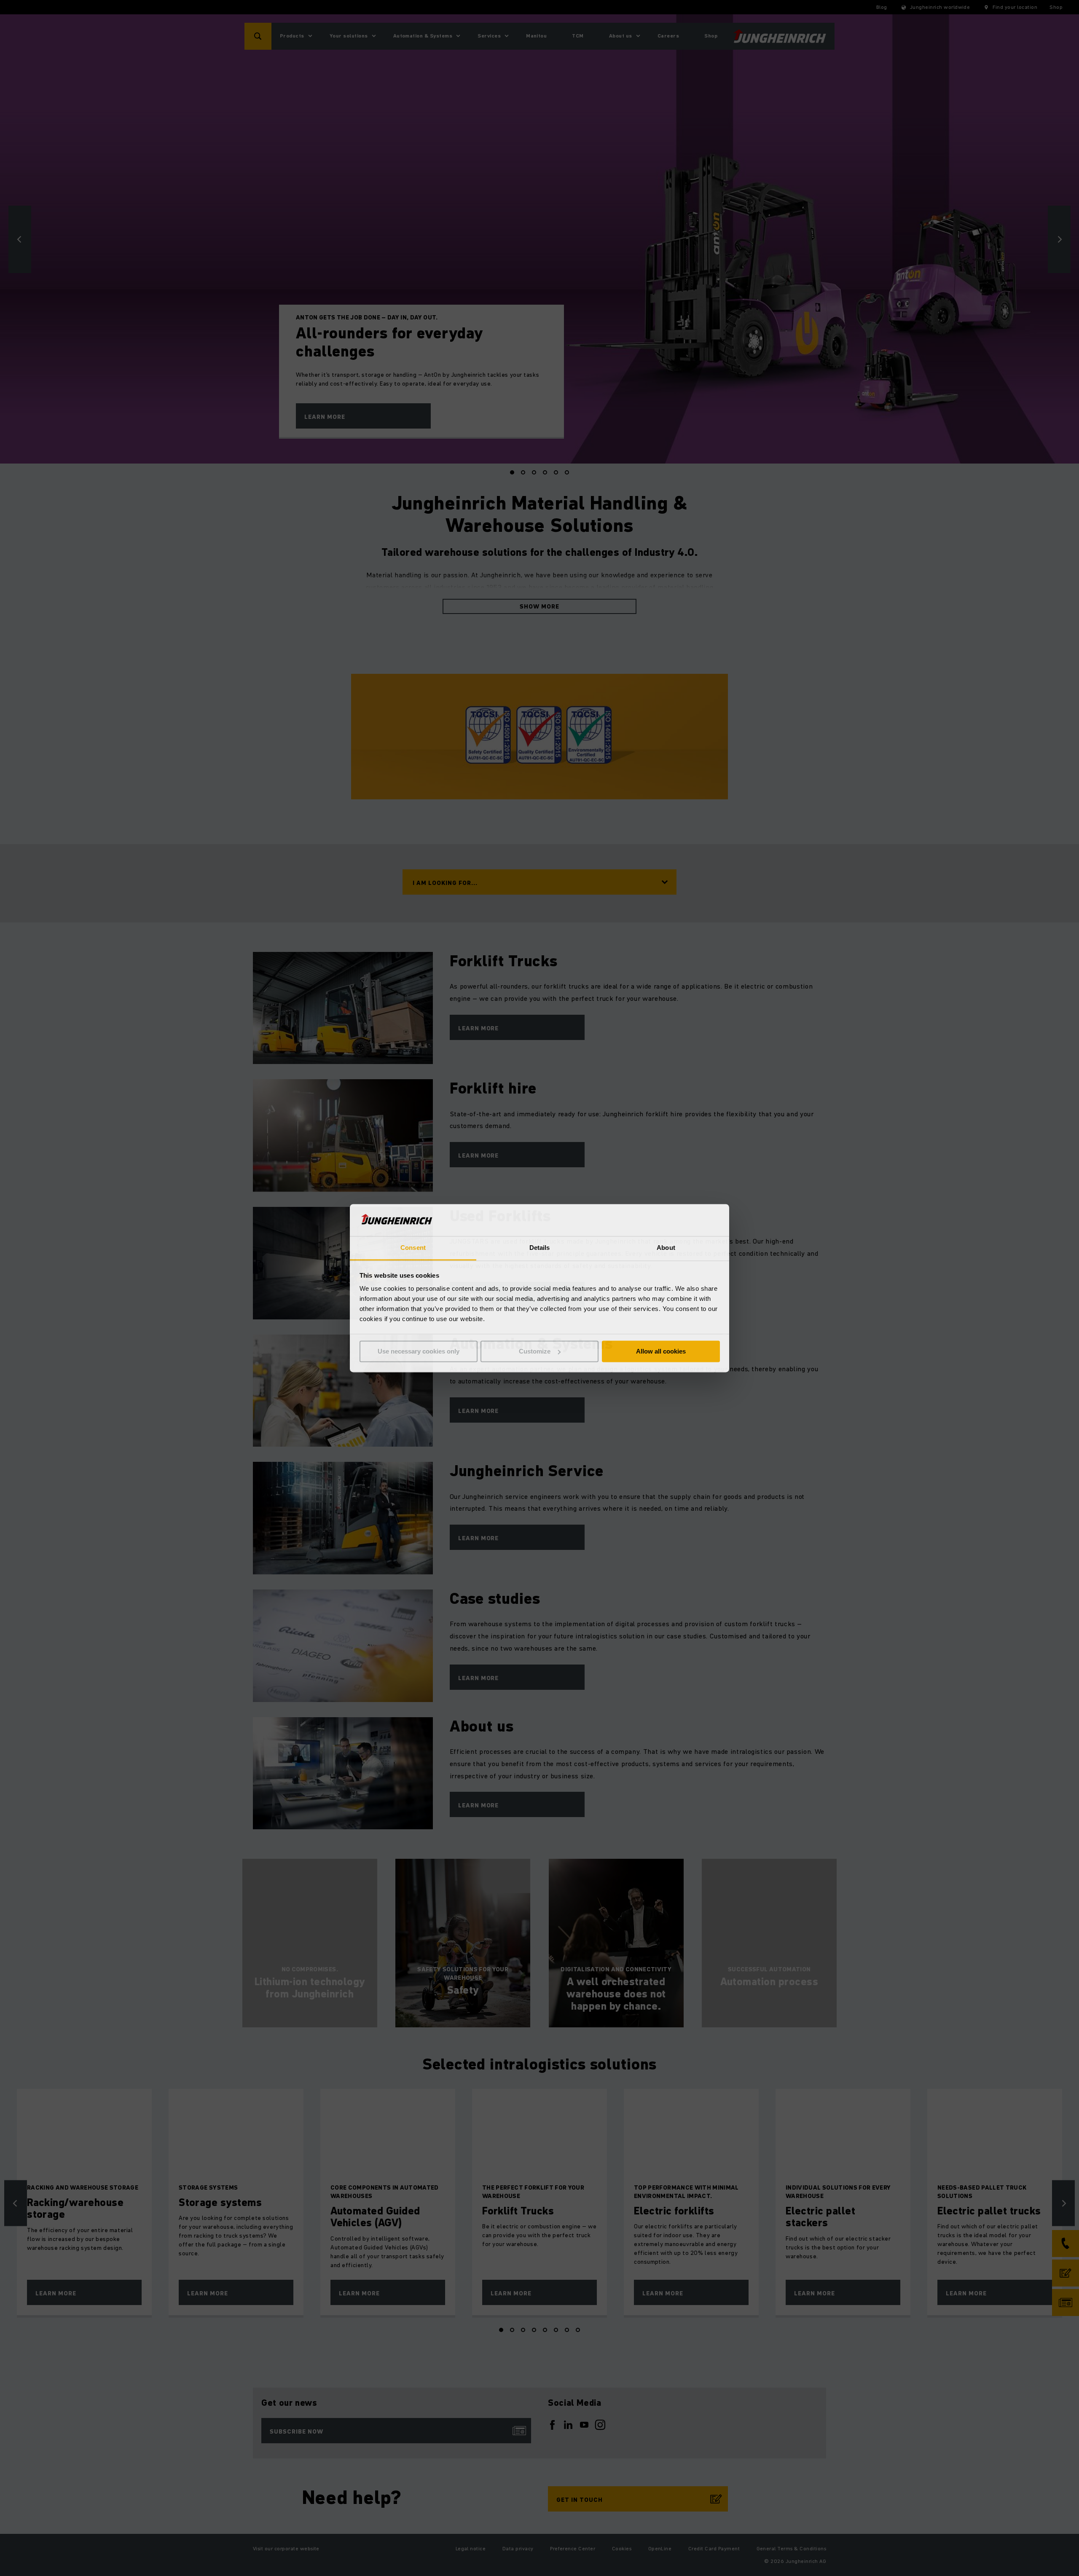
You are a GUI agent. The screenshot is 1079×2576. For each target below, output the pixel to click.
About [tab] (666, 1248)
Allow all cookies (661, 1351)
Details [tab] (540, 1248)
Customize (535, 1351)
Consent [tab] (413, 1248)
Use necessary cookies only (419, 1351)
